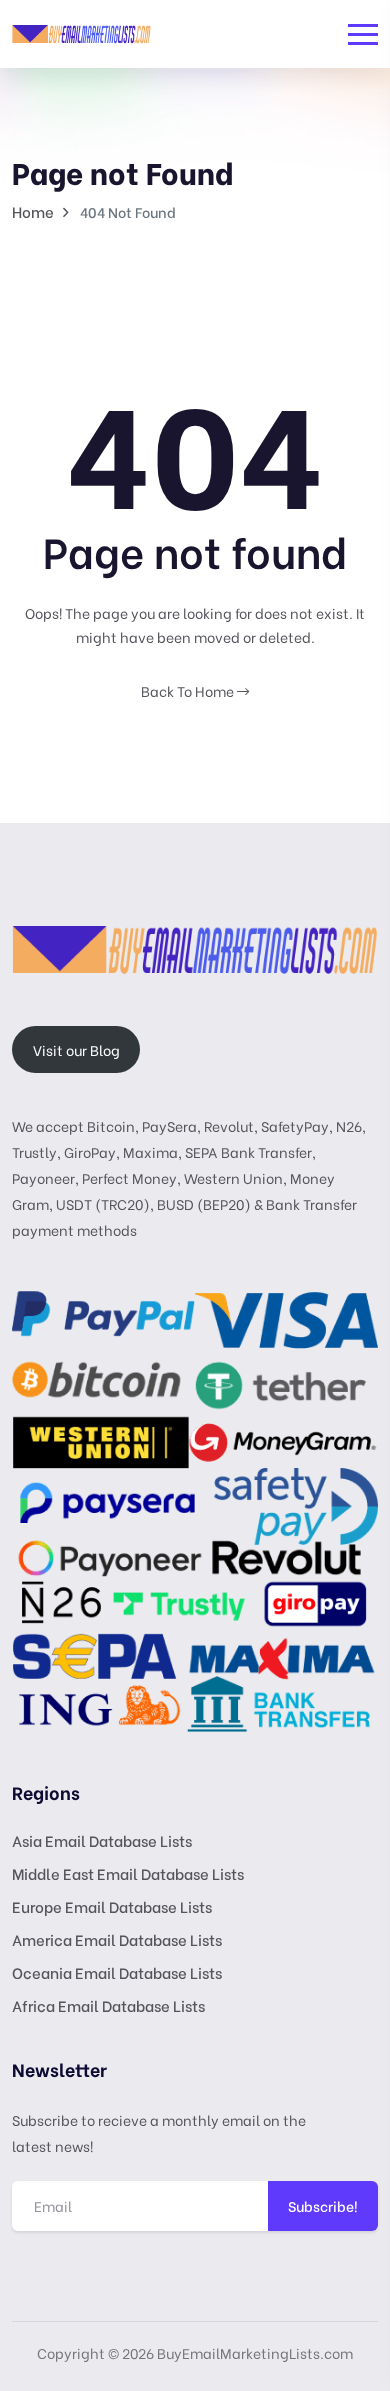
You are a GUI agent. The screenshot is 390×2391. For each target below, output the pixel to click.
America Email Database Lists (117, 1939)
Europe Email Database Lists (112, 1906)
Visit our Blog (76, 1049)
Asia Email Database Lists (102, 1840)
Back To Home (189, 690)
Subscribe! (323, 2205)
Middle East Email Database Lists (128, 1873)
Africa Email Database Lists (108, 2005)
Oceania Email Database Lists (117, 1972)
